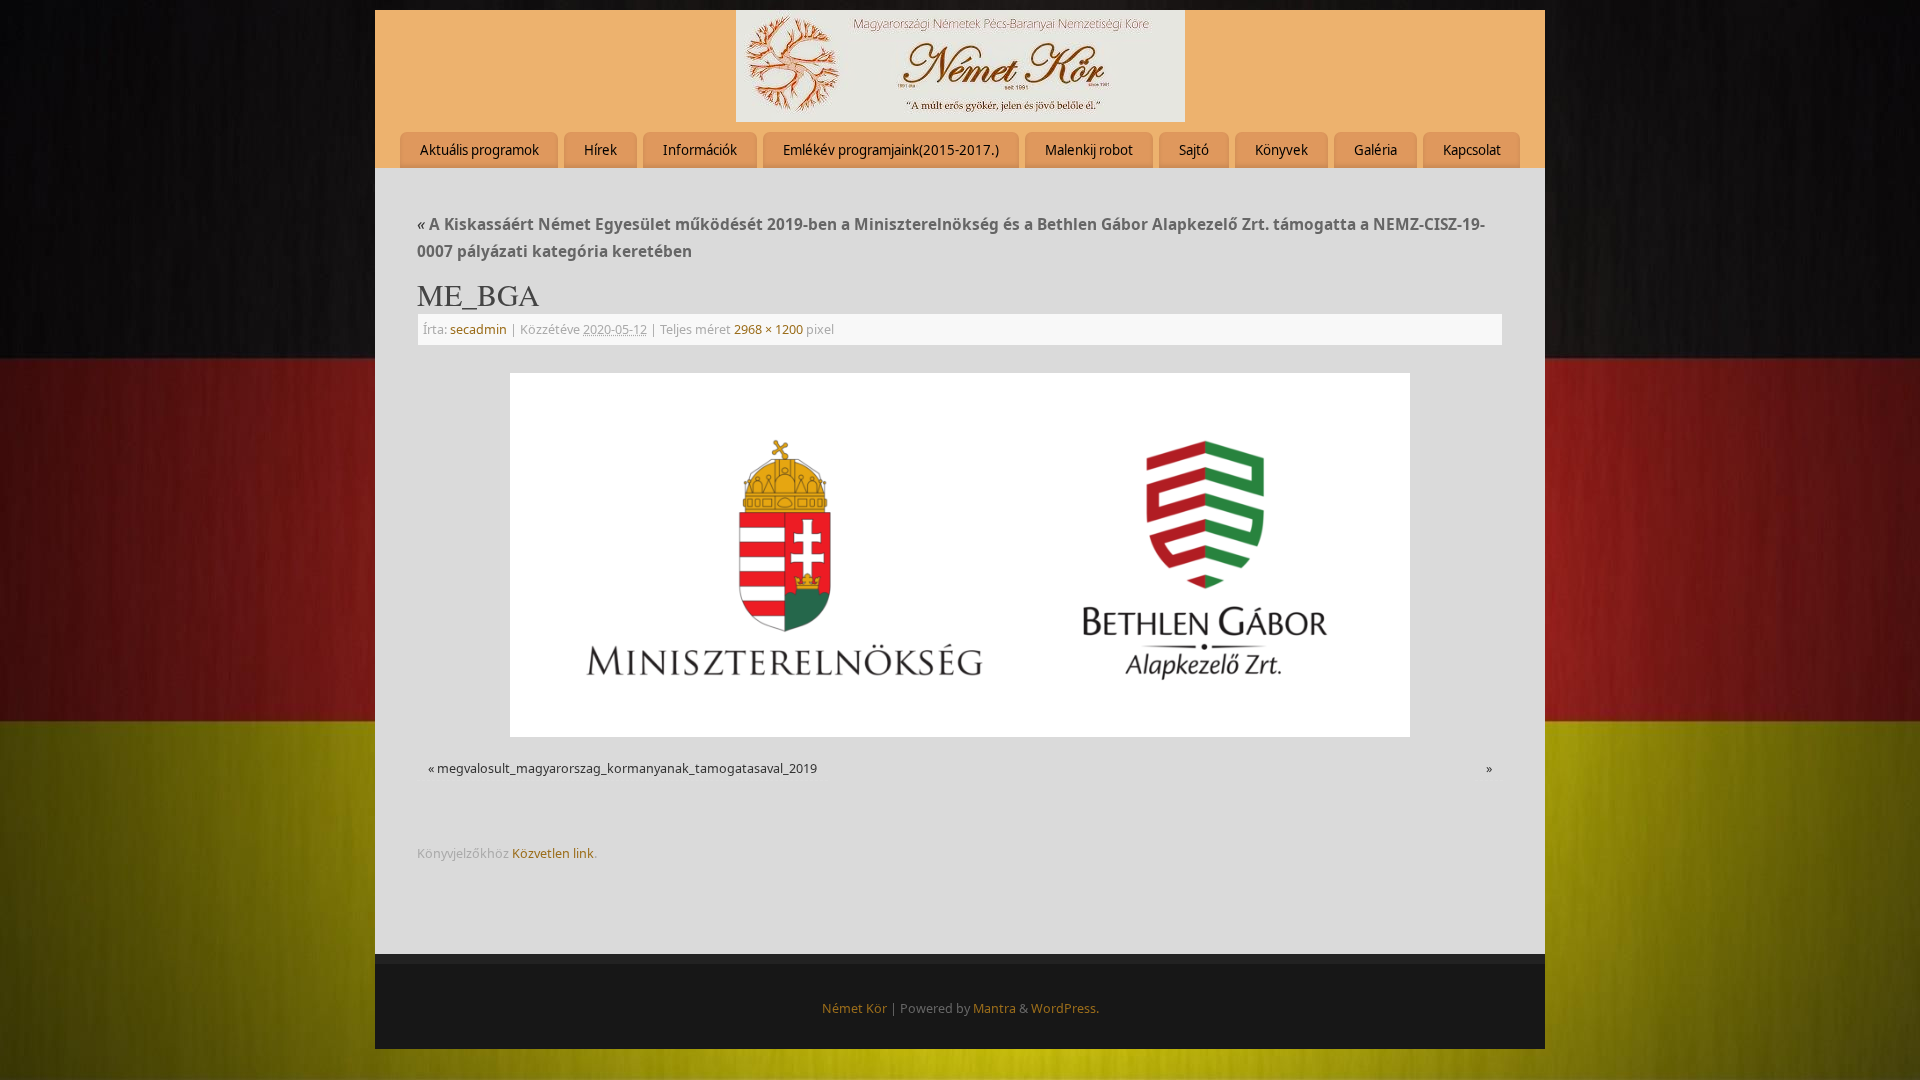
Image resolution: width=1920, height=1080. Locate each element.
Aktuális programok (479, 150)
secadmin (478, 329)
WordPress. (1065, 1008)
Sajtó (1194, 150)
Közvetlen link (553, 853)
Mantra (994, 1008)
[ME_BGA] (960, 555)
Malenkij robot (1089, 150)
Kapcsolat (1472, 150)
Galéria (1375, 150)
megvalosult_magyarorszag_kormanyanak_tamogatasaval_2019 (627, 768)
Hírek (600, 150)
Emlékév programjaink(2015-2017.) (891, 150)
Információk (700, 150)
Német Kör (854, 1008)
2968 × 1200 (768, 329)
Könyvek (1281, 150)
